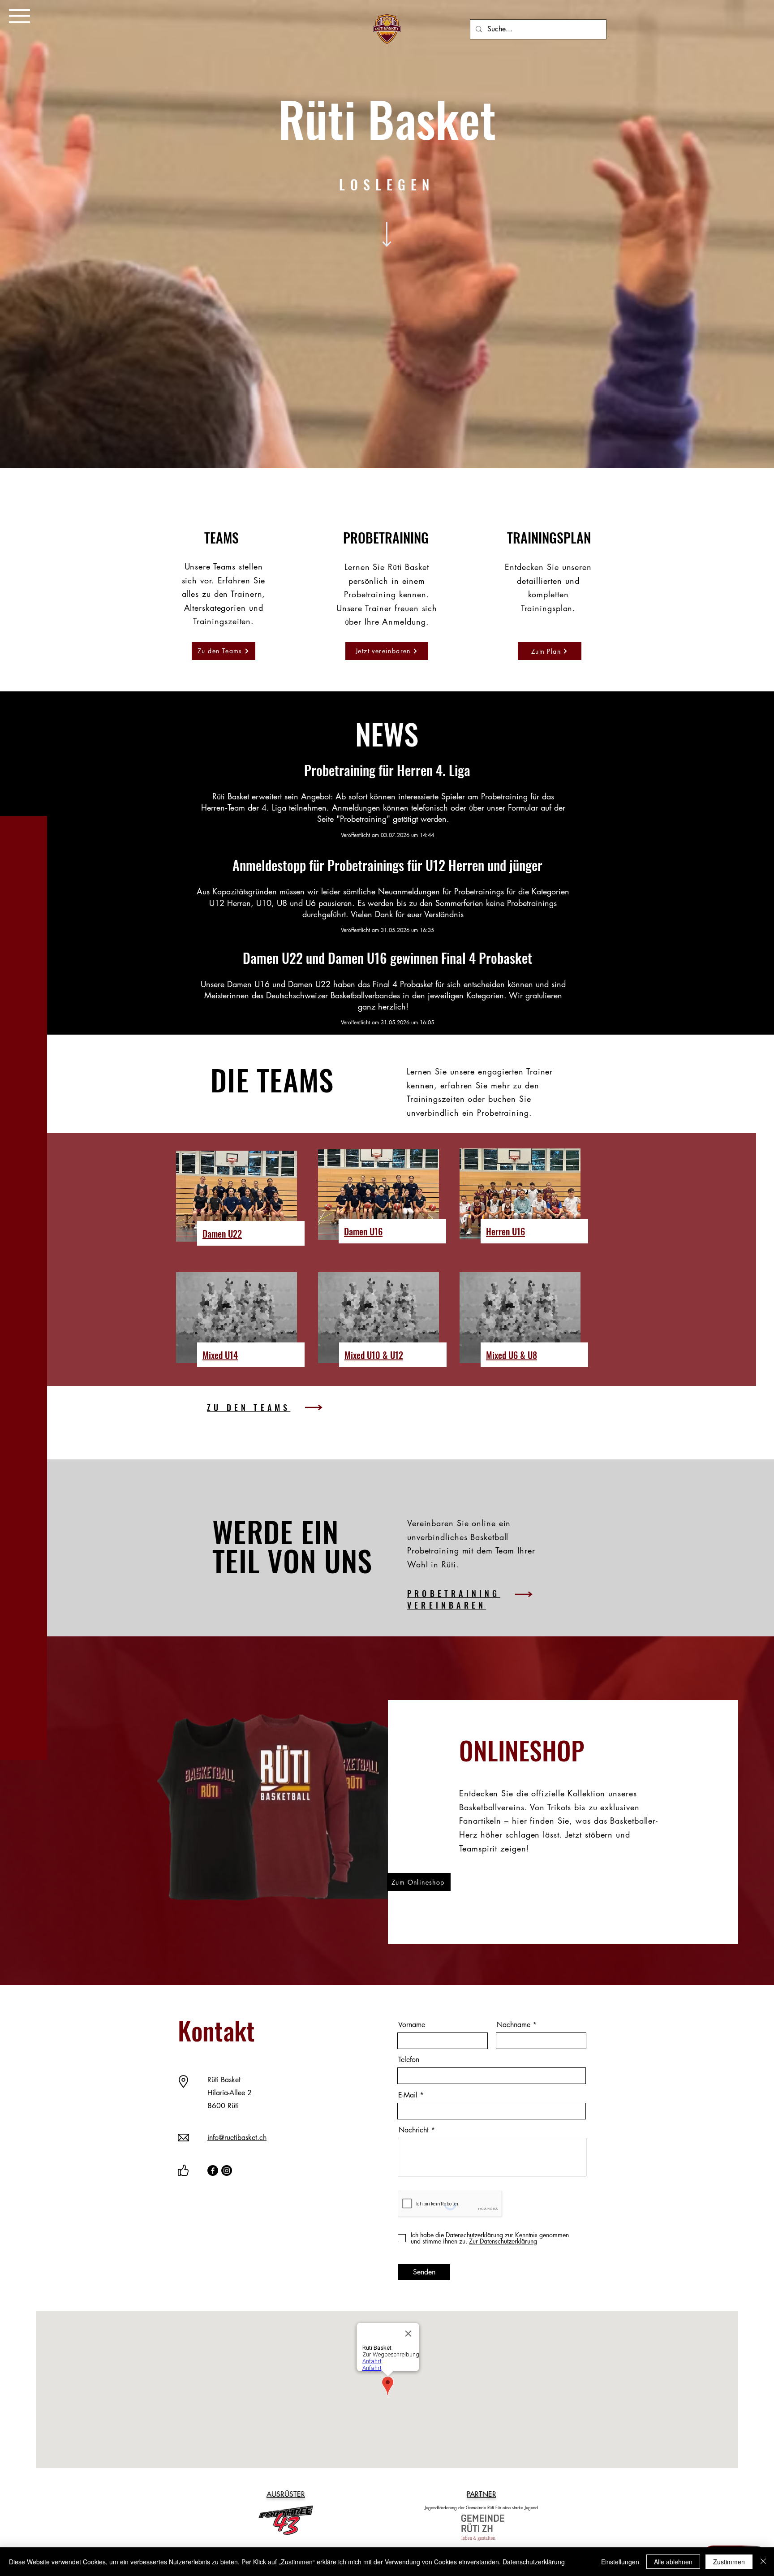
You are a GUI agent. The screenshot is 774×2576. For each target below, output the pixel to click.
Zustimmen (729, 2562)
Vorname (412, 2025)
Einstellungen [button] (620, 2562)
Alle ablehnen (673, 2562)
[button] (19, 16)
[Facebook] (213, 2170)
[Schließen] (763, 2562)
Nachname (514, 2025)
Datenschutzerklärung (534, 2562)
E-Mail (408, 2095)
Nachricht (414, 2130)
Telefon (409, 2060)
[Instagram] (227, 2170)
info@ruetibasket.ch (237, 2138)
